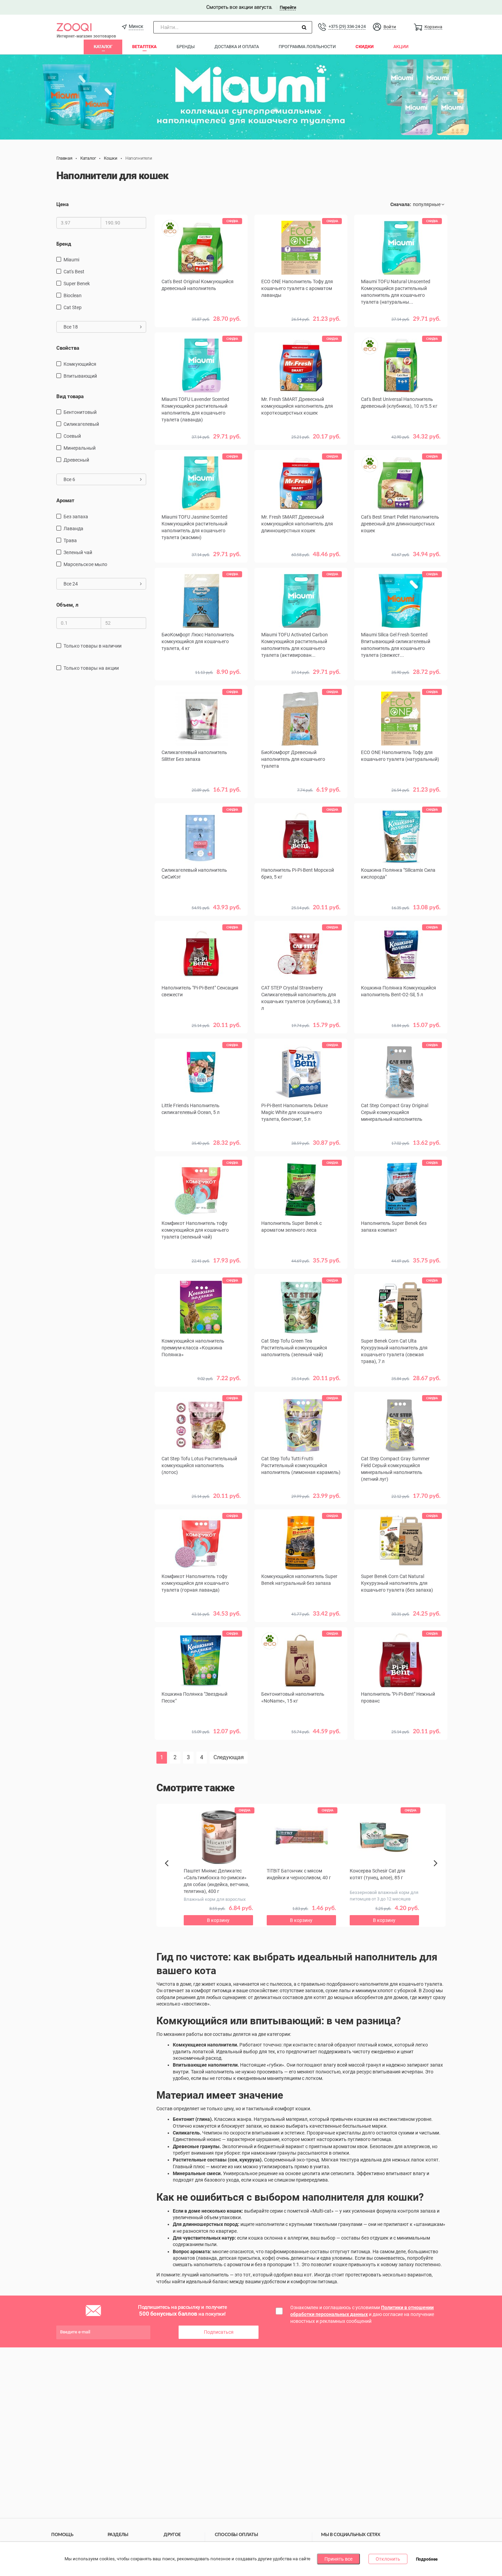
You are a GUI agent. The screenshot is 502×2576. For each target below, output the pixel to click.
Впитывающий (80, 376)
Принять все (338, 2559)
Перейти (288, 7)
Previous (170, 1875)
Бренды (186, 47)
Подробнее (427, 2559)
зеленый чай (78, 552)
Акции (401, 47)
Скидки (365, 47)
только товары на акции (91, 668)
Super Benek (77, 284)
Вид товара (70, 396)
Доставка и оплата (237, 47)
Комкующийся (80, 364)
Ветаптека (144, 47)
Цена (62, 204)
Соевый (72, 436)
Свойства (68, 348)
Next (437, 1871)
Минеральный (80, 448)
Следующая (229, 1757)
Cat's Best (74, 272)
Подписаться (219, 2332)
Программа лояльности (307, 47)
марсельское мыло (85, 564)
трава (70, 540)
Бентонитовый (80, 412)
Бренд (64, 244)
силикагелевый (81, 424)
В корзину (301, 329)
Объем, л (67, 605)
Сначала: (401, 204)
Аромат (65, 501)
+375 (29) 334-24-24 (347, 26)
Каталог (103, 47)
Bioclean (73, 295)
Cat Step (73, 307)
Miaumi (71, 260)
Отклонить (388, 2559)
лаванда (73, 529)
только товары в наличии (93, 646)
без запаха (76, 517)
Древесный (76, 460)
